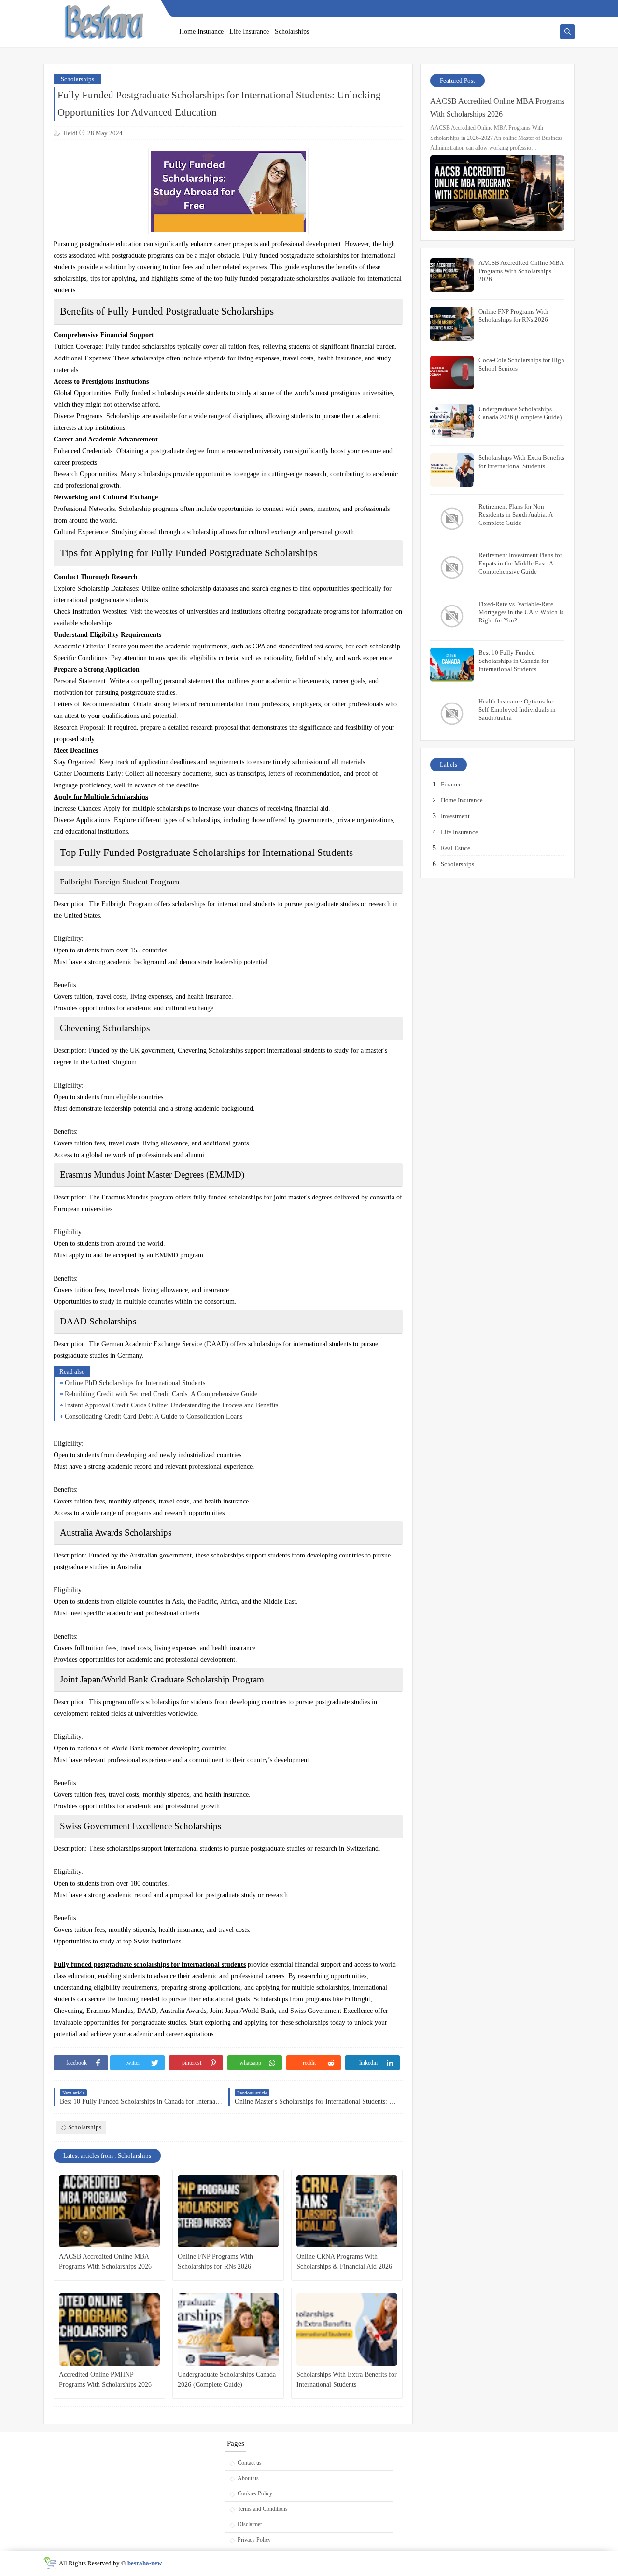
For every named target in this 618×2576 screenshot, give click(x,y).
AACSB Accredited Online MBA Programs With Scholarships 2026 (105, 2261)
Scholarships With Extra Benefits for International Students (347, 2380)
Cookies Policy (255, 2493)
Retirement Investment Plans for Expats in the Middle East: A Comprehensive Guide (520, 563)
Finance (451, 784)
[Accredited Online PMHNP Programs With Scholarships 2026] (109, 2329)
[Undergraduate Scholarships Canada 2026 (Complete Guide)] (228, 2329)
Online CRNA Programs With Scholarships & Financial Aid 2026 (344, 2261)
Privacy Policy (254, 2540)
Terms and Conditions (263, 2509)
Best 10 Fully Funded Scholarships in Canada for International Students (513, 661)
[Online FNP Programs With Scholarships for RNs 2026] (228, 2211)
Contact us (250, 2463)
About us (248, 2478)
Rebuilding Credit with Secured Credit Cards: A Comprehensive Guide (161, 1394)
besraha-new (145, 2563)
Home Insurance (201, 32)
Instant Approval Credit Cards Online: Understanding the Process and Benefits (171, 1405)
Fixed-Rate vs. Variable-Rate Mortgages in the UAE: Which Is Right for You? (521, 612)
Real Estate (456, 848)
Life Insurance (249, 32)
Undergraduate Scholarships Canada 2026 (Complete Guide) (227, 2380)
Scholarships (292, 32)
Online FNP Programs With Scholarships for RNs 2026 (215, 2261)
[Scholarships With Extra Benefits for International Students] (347, 2329)
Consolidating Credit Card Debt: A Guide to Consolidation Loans (154, 1416)
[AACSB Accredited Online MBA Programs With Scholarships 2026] (109, 2211)
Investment (455, 816)
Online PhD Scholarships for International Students (135, 1383)
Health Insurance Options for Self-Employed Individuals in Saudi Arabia (517, 709)
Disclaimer (250, 2524)
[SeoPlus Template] (50, 2563)
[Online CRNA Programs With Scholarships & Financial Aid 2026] (347, 2211)
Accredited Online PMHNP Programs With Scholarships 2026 (105, 2380)
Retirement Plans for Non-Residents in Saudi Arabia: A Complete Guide (515, 515)
